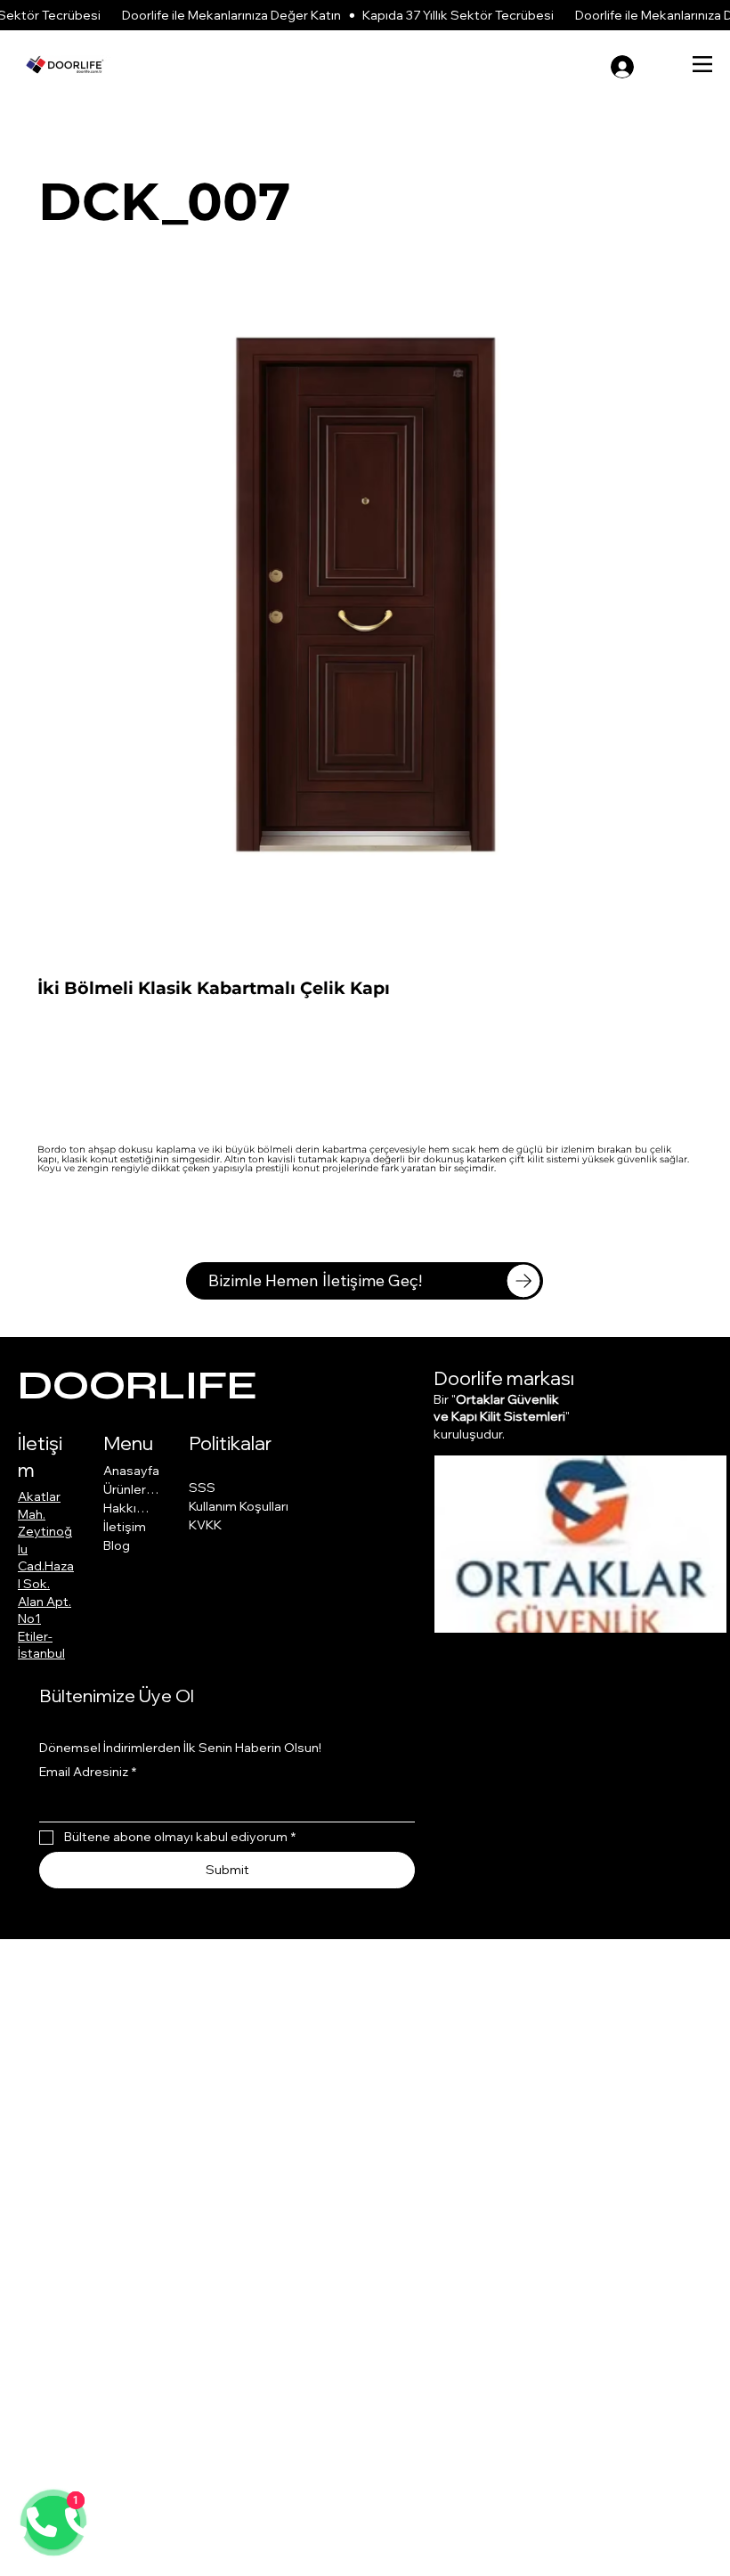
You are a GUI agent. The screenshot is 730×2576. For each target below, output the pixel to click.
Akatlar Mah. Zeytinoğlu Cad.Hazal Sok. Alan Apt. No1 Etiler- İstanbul (46, 1575)
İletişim (125, 1527)
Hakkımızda (132, 1508)
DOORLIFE (138, 1386)
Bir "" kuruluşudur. (502, 1417)
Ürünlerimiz (132, 1489)
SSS (202, 1488)
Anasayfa (131, 1471)
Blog (117, 1545)
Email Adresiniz (88, 1772)
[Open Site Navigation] (702, 64)
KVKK (205, 1525)
